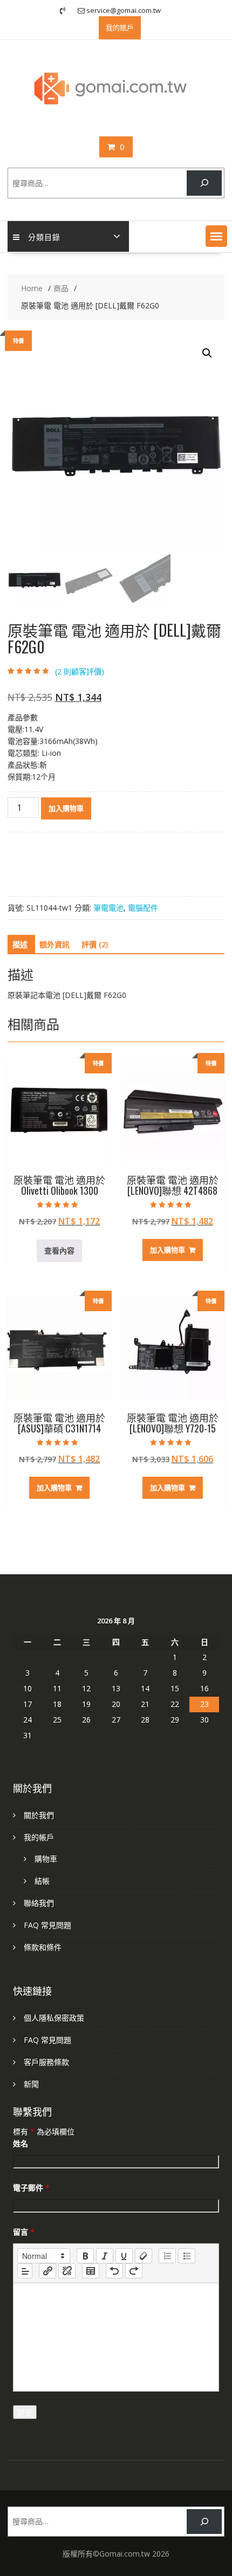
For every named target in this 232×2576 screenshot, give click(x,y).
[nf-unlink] (67, 2271)
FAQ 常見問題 (47, 1925)
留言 (24, 2232)
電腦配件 (143, 908)
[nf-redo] (134, 2271)
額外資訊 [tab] (54, 944)
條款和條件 (43, 1947)
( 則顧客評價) (80, 671)
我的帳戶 (39, 1837)
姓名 (21, 2143)
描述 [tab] (20, 944)
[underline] (124, 2256)
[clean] (144, 2256)
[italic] (105, 2256)
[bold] (85, 2256)
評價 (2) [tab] (95, 944)
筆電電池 (108, 908)
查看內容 (59, 1251)
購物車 (46, 1859)
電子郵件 (31, 2188)
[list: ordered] (167, 2256)
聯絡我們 (39, 1903)
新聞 (31, 2084)
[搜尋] (204, 183)
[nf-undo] (114, 2271)
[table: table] (91, 2271)
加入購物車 (66, 808)
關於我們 (39, 1815)
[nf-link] (47, 2271)
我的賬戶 (120, 27)
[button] (216, 236)
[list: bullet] (187, 2256)
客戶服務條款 (46, 2062)
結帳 (42, 1881)
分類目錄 (44, 236)
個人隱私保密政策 (54, 2018)
